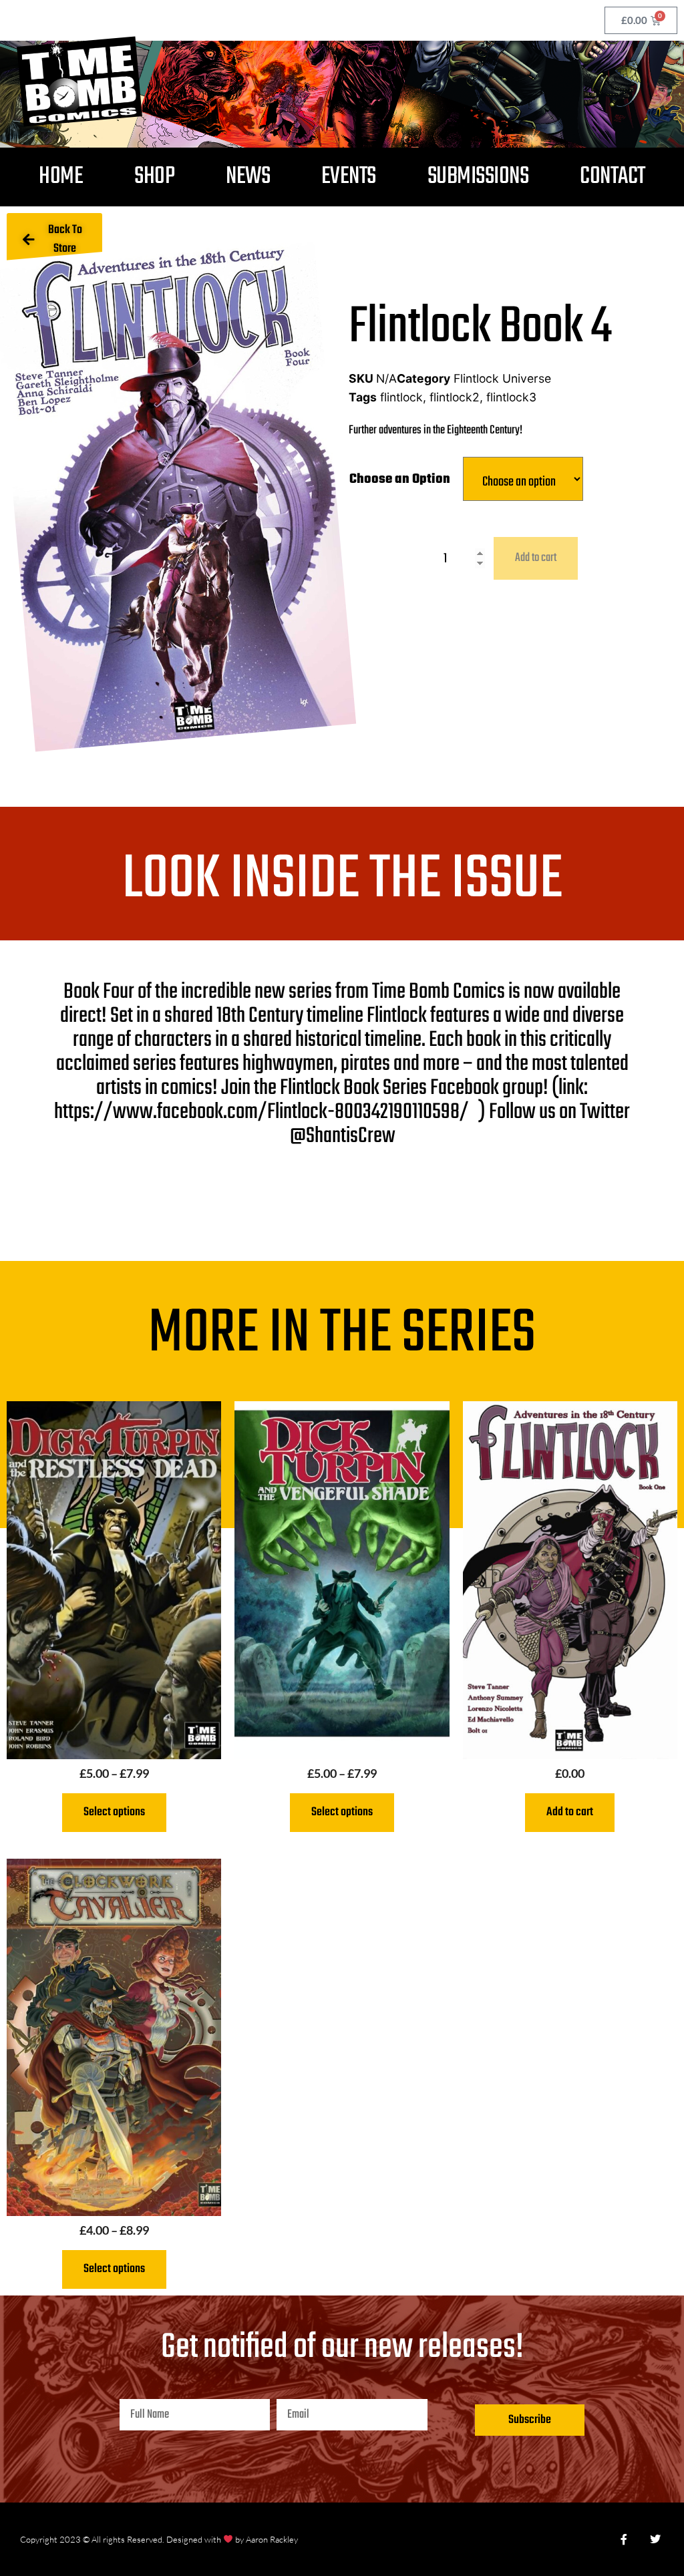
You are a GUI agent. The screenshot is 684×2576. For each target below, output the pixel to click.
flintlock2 (455, 397)
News (248, 177)
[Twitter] (655, 2539)
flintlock (401, 397)
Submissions (478, 177)
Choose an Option (400, 479)
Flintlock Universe (502, 378)
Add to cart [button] (570, 1812)
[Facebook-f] (624, 2539)
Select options (114, 1812)
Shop (154, 177)
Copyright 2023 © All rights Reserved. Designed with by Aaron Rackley (159, 2539)
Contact (613, 177)
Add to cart (536, 558)
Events (349, 177)
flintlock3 (511, 397)
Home (61, 177)
